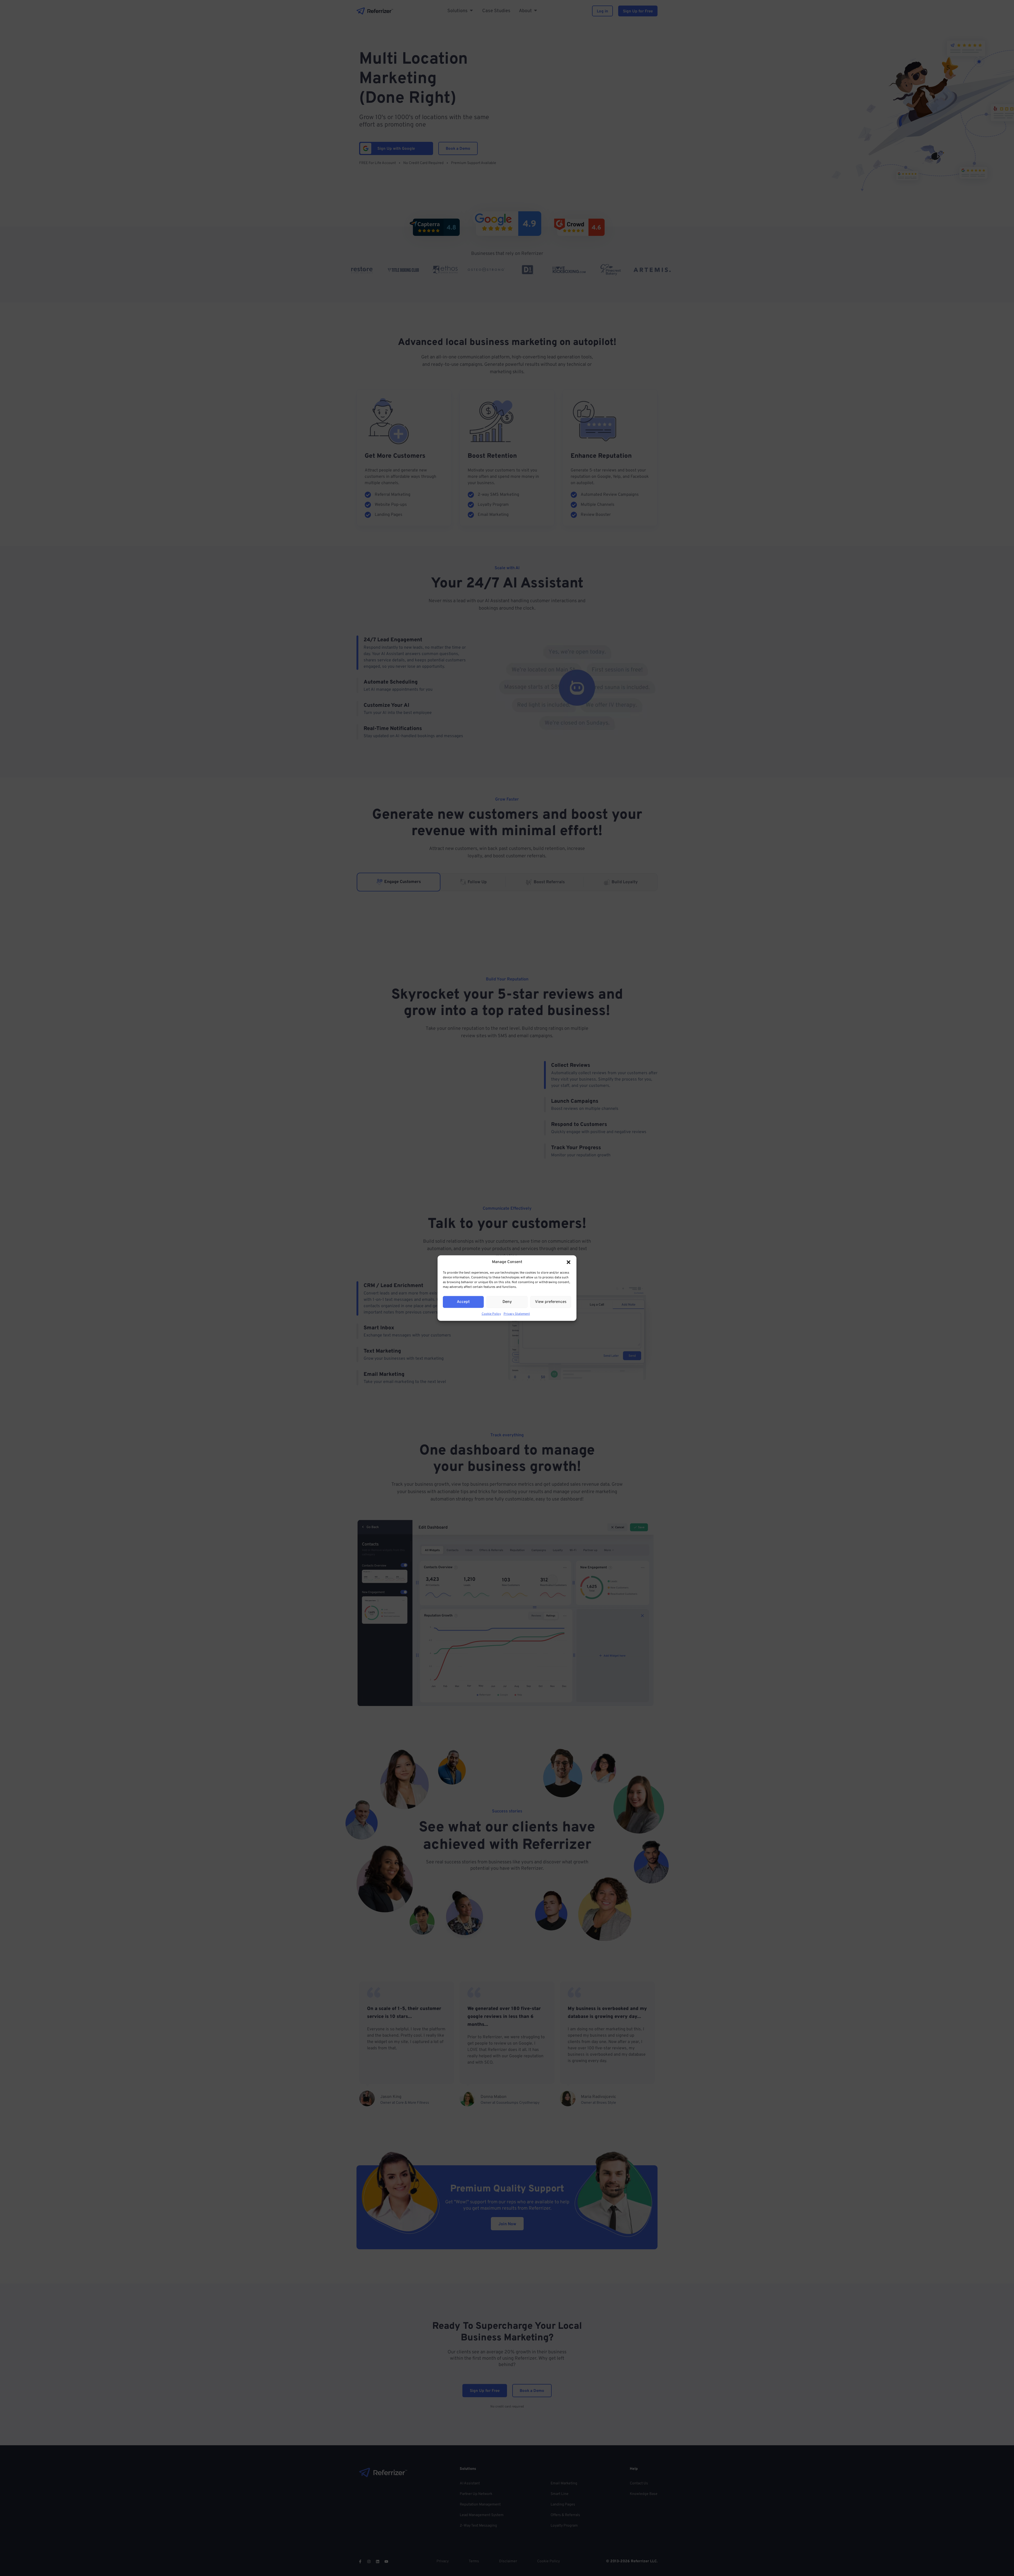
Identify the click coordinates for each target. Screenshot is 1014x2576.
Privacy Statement (517, 1314)
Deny (507, 1302)
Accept (463, 1302)
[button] (569, 1262)
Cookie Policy (491, 1314)
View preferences (551, 1302)
